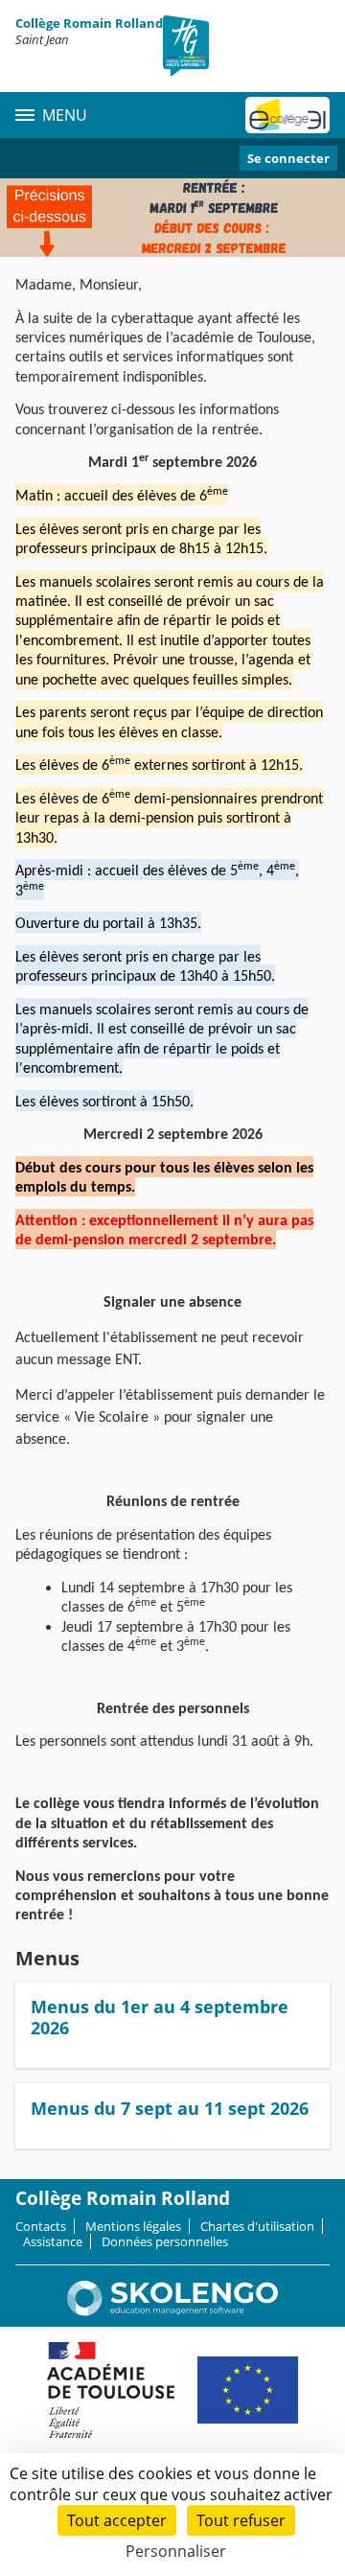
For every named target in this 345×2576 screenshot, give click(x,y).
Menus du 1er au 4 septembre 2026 (160, 2017)
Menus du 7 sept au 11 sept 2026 (170, 2108)
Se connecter (288, 158)
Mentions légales (133, 2226)
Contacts (41, 2226)
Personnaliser (176, 2551)
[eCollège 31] (287, 115)
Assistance (53, 2241)
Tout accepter (117, 2520)
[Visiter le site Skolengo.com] (172, 2311)
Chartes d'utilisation (257, 2226)
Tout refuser (241, 2520)
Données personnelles (165, 2241)
